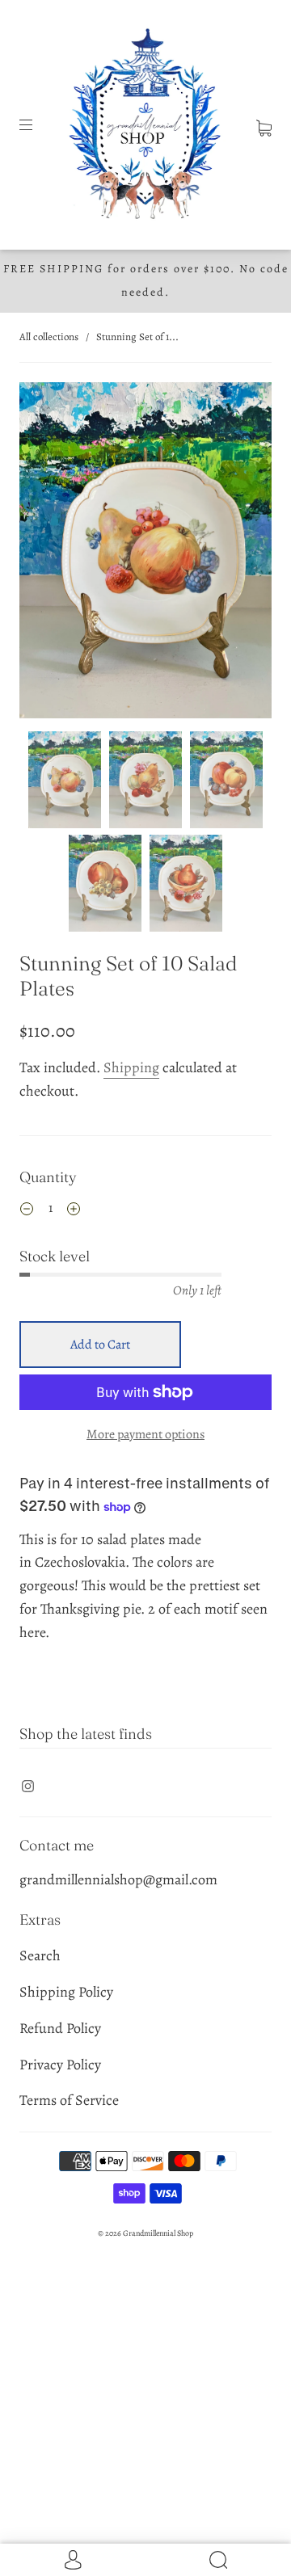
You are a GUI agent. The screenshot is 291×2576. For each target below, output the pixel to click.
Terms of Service (69, 2100)
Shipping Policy (66, 1992)
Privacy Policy (60, 2065)
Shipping (131, 1067)
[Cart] (264, 124)
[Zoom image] (145, 554)
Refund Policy (60, 2028)
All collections (49, 337)
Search (40, 1955)
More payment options (145, 1434)
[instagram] (27, 1786)
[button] (44, 554)
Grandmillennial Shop (158, 2233)
